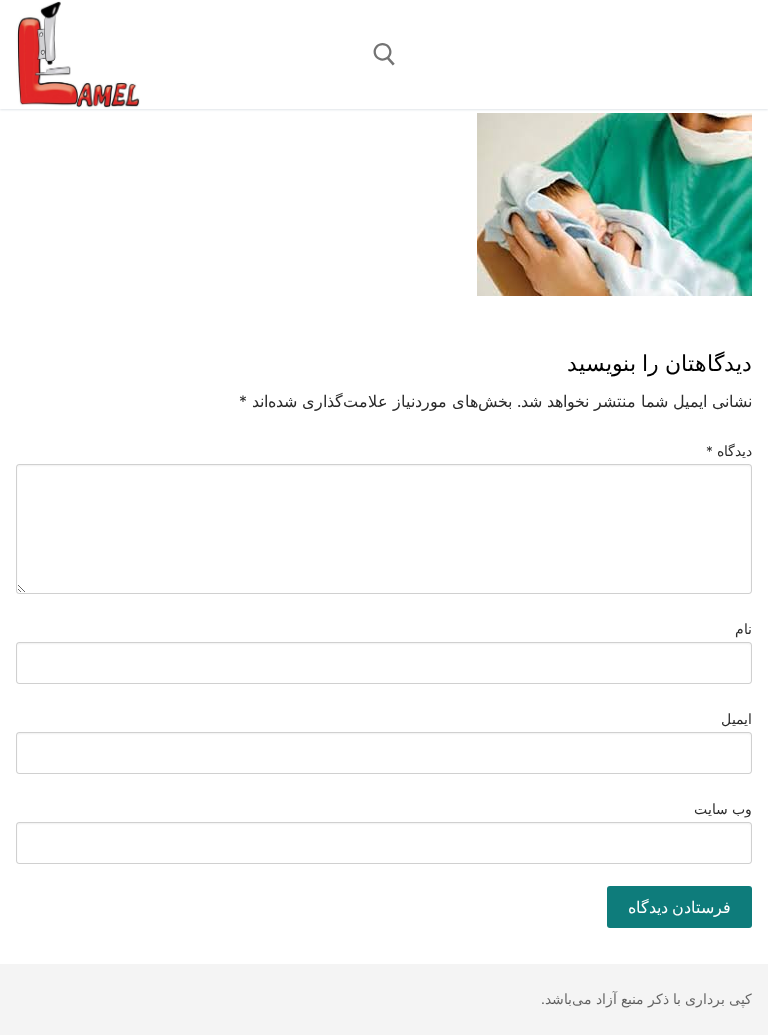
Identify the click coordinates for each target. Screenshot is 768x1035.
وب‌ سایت (723, 809)
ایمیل (736, 719)
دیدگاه (729, 451)
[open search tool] (384, 54)
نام (743, 629)
